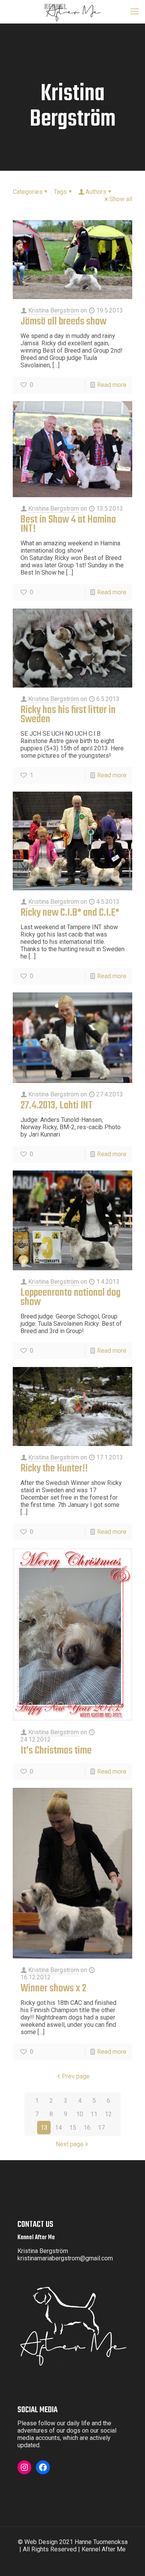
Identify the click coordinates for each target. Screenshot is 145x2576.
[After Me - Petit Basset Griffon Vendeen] (72, 12)
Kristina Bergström (54, 310)
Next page (70, 2144)
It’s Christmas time (56, 1751)
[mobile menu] (135, 12)
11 (94, 2114)
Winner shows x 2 (53, 1988)
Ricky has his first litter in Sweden (68, 715)
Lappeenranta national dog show (71, 1297)
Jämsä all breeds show (63, 322)
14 (58, 2128)
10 (80, 2114)
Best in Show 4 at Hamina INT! (68, 524)
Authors (96, 192)
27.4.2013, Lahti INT (57, 1106)
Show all (121, 199)
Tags (60, 192)
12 (108, 2114)
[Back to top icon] (134, 2565)
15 (73, 2128)
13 (44, 2128)
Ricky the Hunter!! (54, 1469)
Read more (112, 385)
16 (87, 2128)
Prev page (76, 2076)
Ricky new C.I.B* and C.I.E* (70, 913)
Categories (28, 192)
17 (101, 2128)
